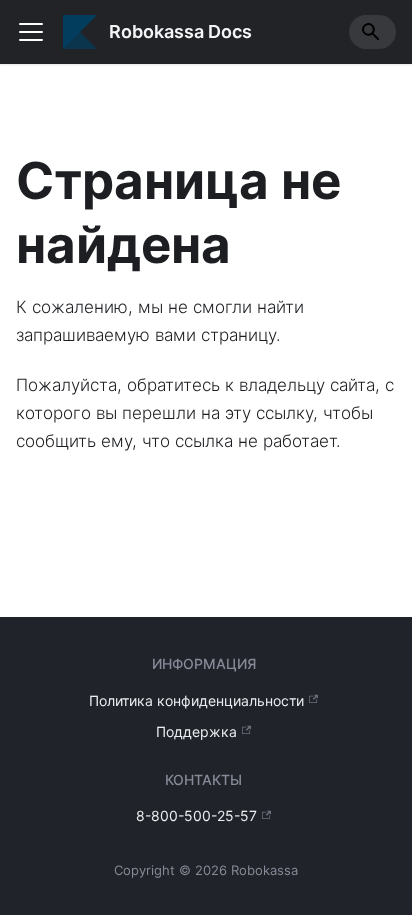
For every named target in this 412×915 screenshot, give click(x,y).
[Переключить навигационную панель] (31, 32)
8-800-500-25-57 (196, 815)
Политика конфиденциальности (196, 700)
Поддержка (196, 731)
